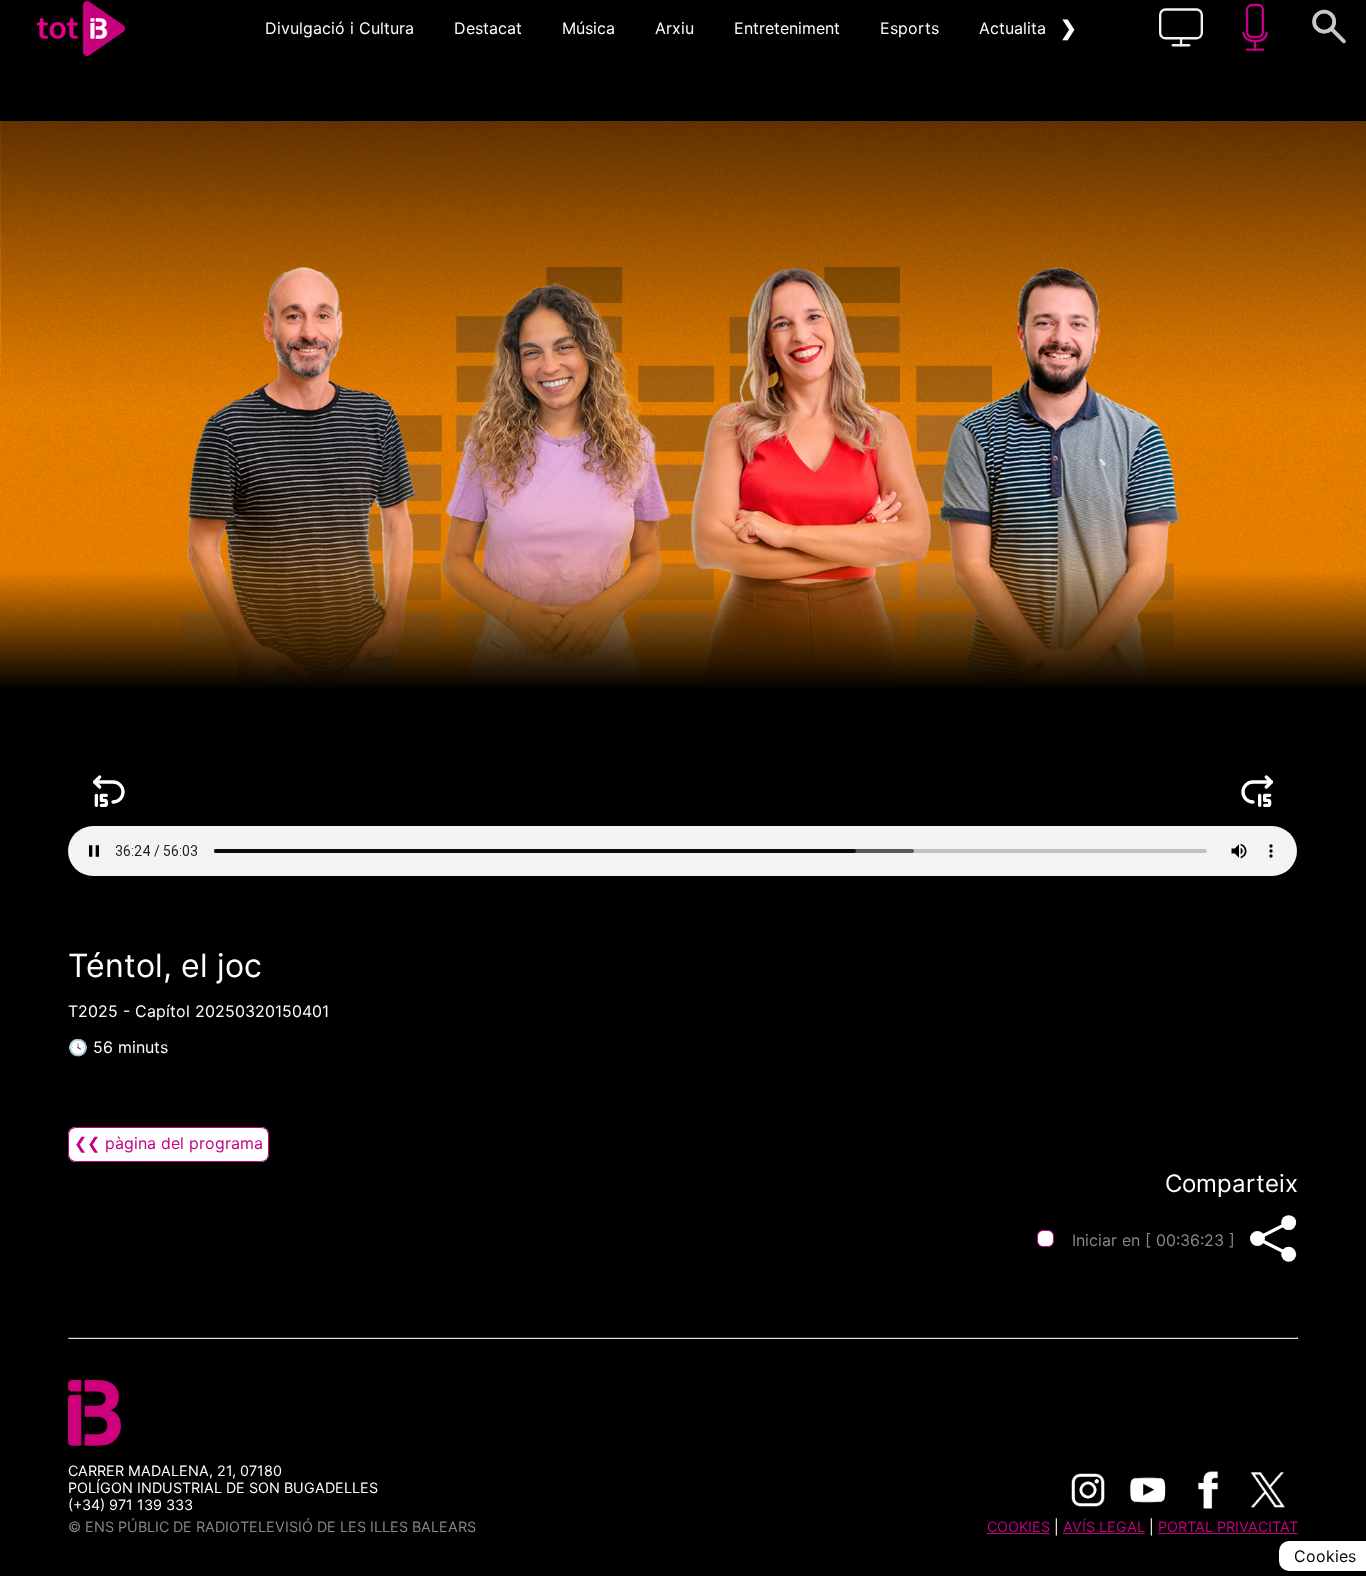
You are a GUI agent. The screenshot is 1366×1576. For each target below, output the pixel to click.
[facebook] (1208, 1490)
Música (588, 28)
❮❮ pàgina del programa (168, 1143)
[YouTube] (1148, 1490)
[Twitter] (1268, 1490)
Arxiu (674, 28)
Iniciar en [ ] (1153, 1240)
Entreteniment (787, 28)
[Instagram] (1088, 1490)
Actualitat (1015, 28)
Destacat (488, 28)
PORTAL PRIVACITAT (1228, 1526)
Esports (909, 28)
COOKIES (1018, 1526)
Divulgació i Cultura (339, 28)
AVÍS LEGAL (1104, 1526)
